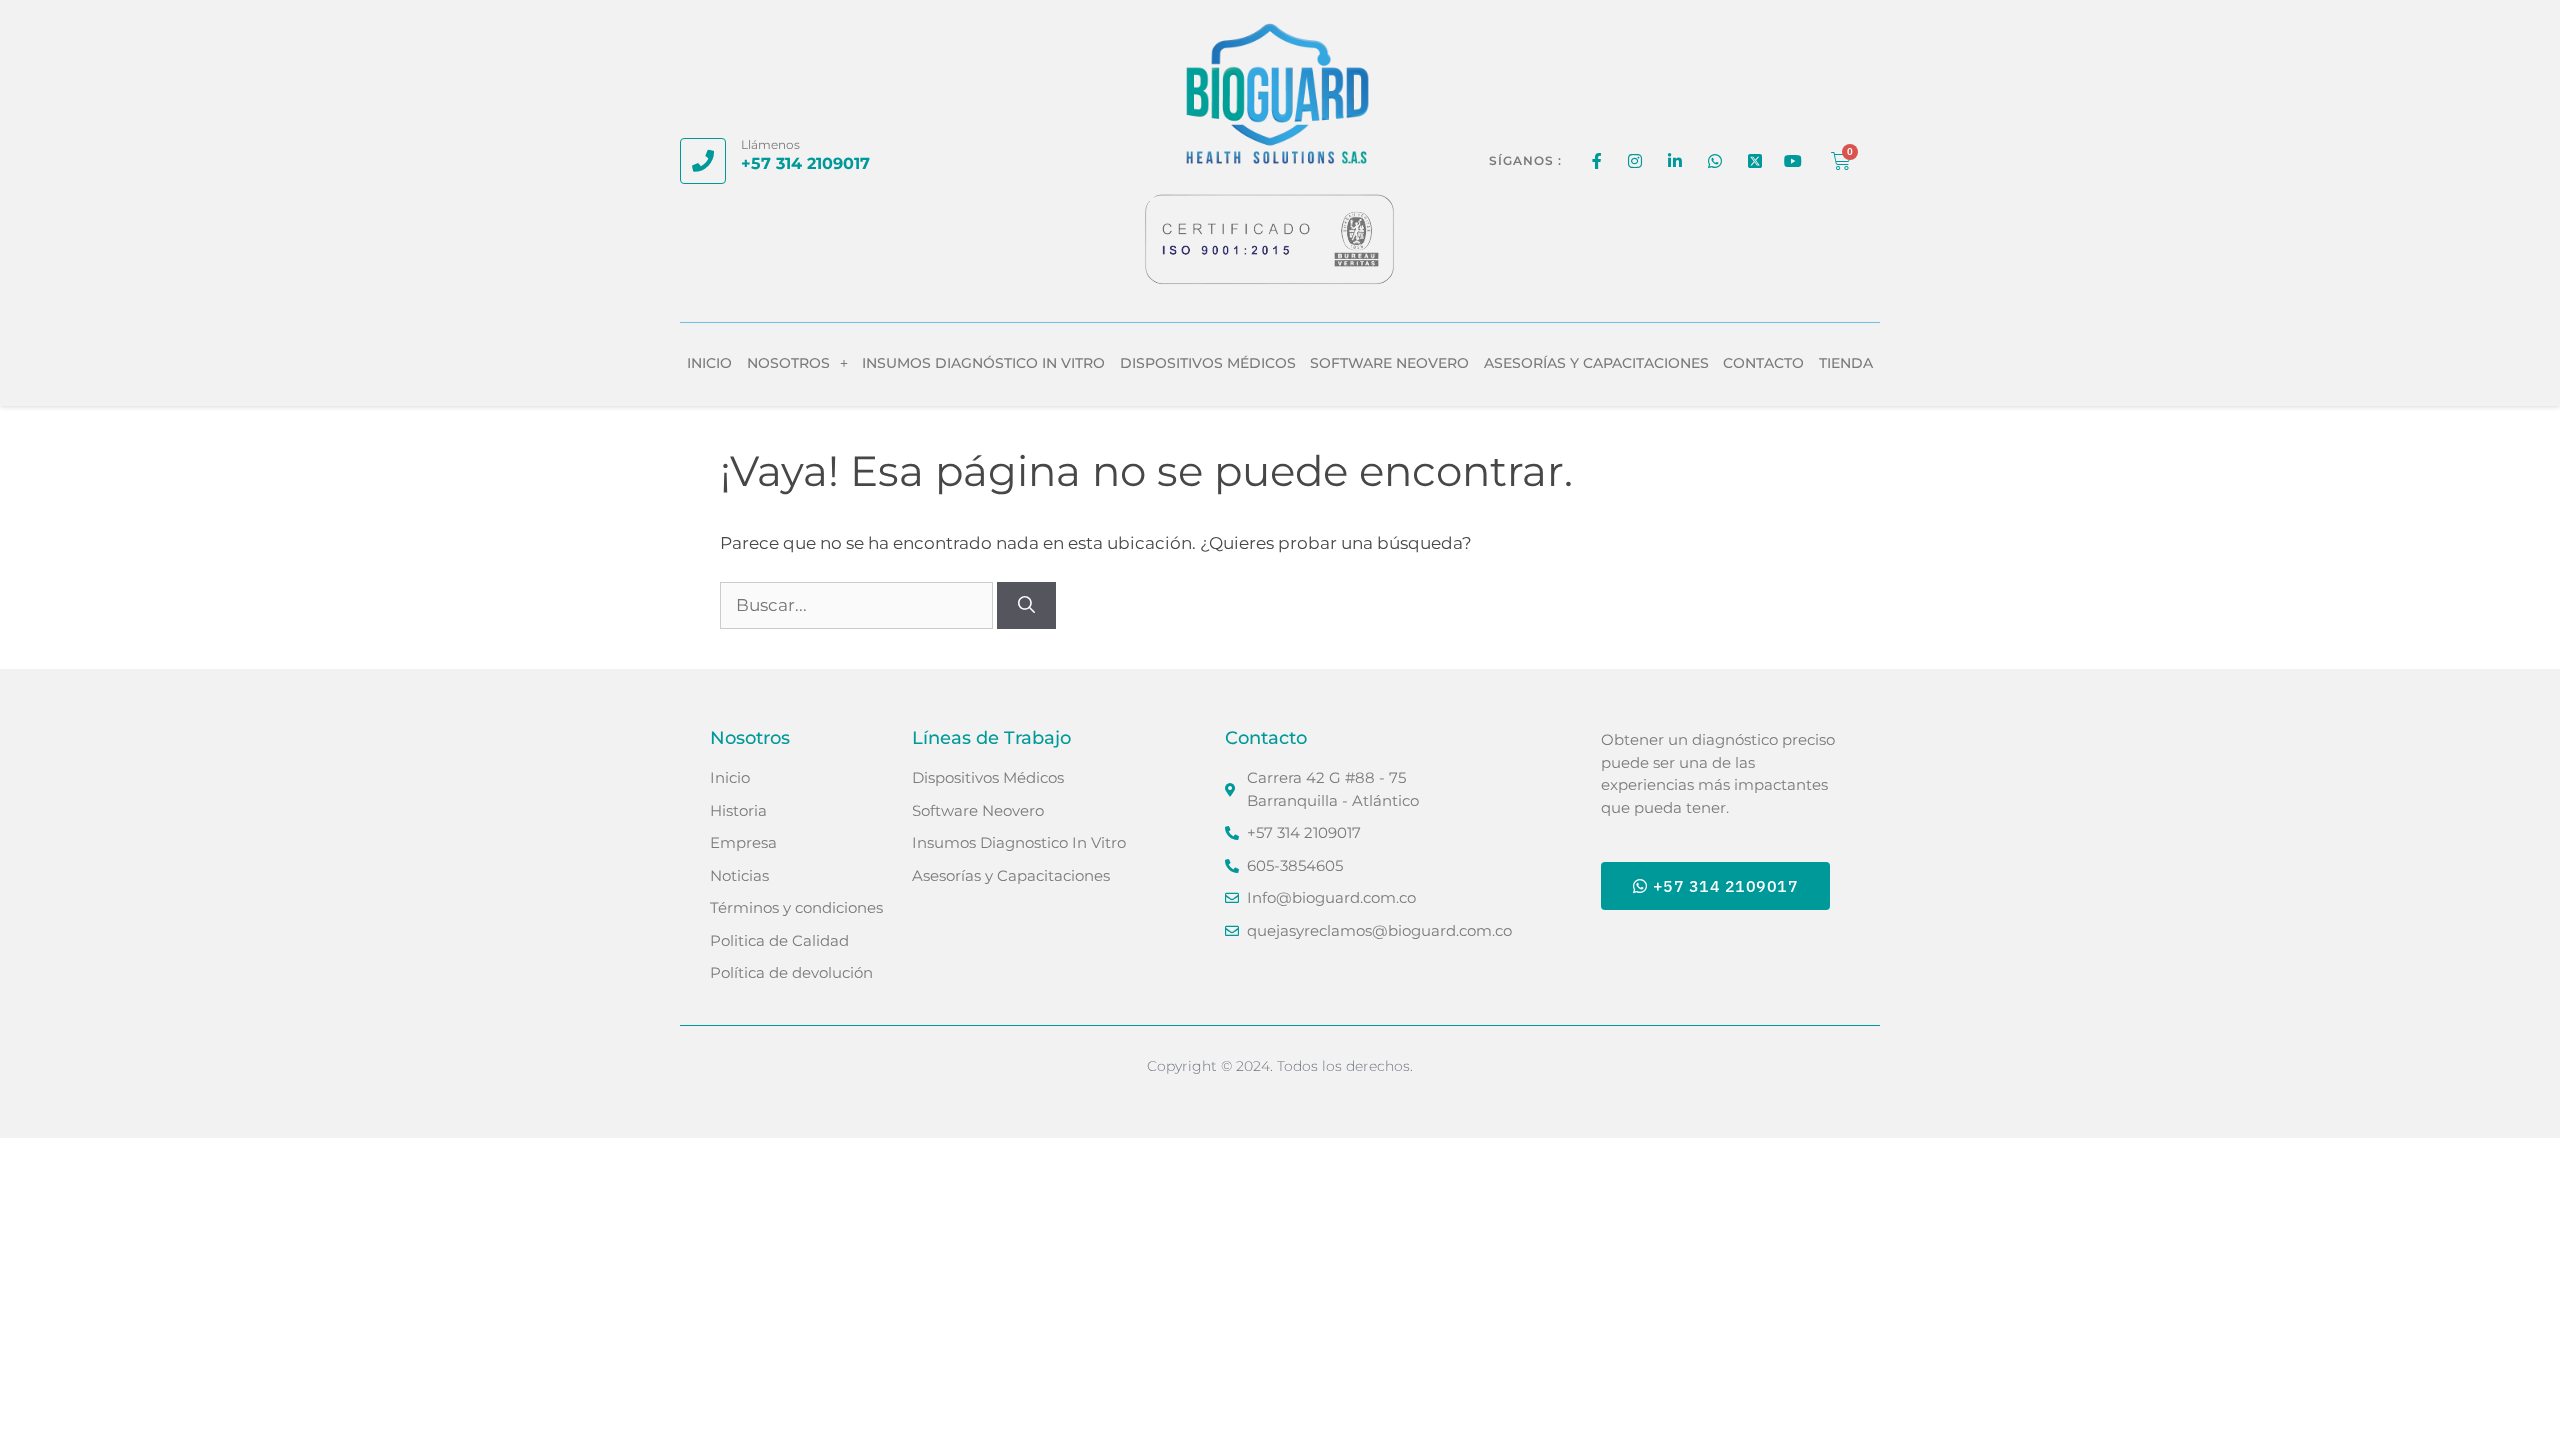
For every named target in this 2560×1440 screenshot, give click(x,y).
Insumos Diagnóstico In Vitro (983, 363)
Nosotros (788, 363)
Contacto (1763, 363)
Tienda (1846, 363)
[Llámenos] (703, 161)
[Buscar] (1026, 606)
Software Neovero (1389, 363)
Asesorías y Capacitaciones (1596, 363)
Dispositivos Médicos (1208, 363)
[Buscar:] (858, 605)
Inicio (709, 363)
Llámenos (770, 144)
